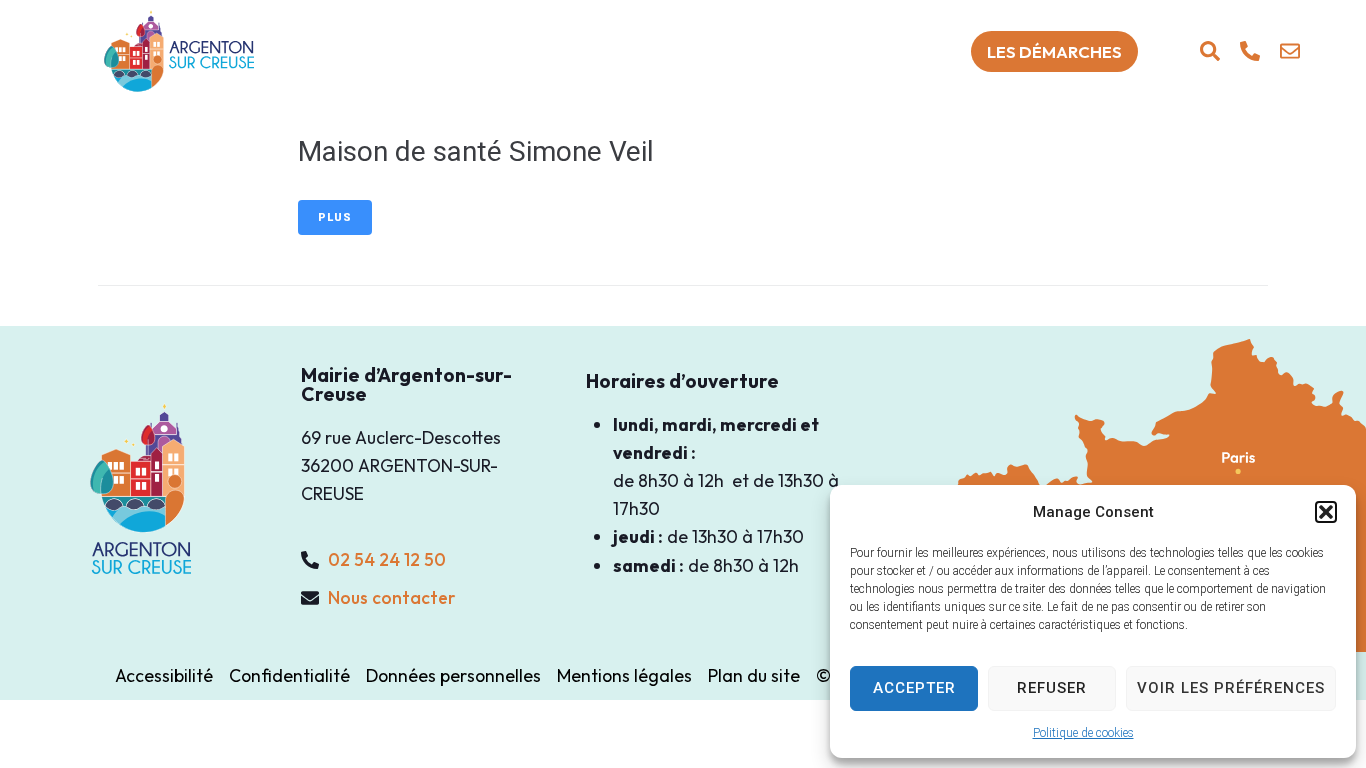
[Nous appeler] (1250, 51)
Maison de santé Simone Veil (476, 151)
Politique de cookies (1083, 733)
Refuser (1052, 688)
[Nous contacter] (1290, 51)
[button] (1326, 512)
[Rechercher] (1210, 51)
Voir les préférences (1231, 688)
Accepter (914, 688)
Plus (335, 217)
